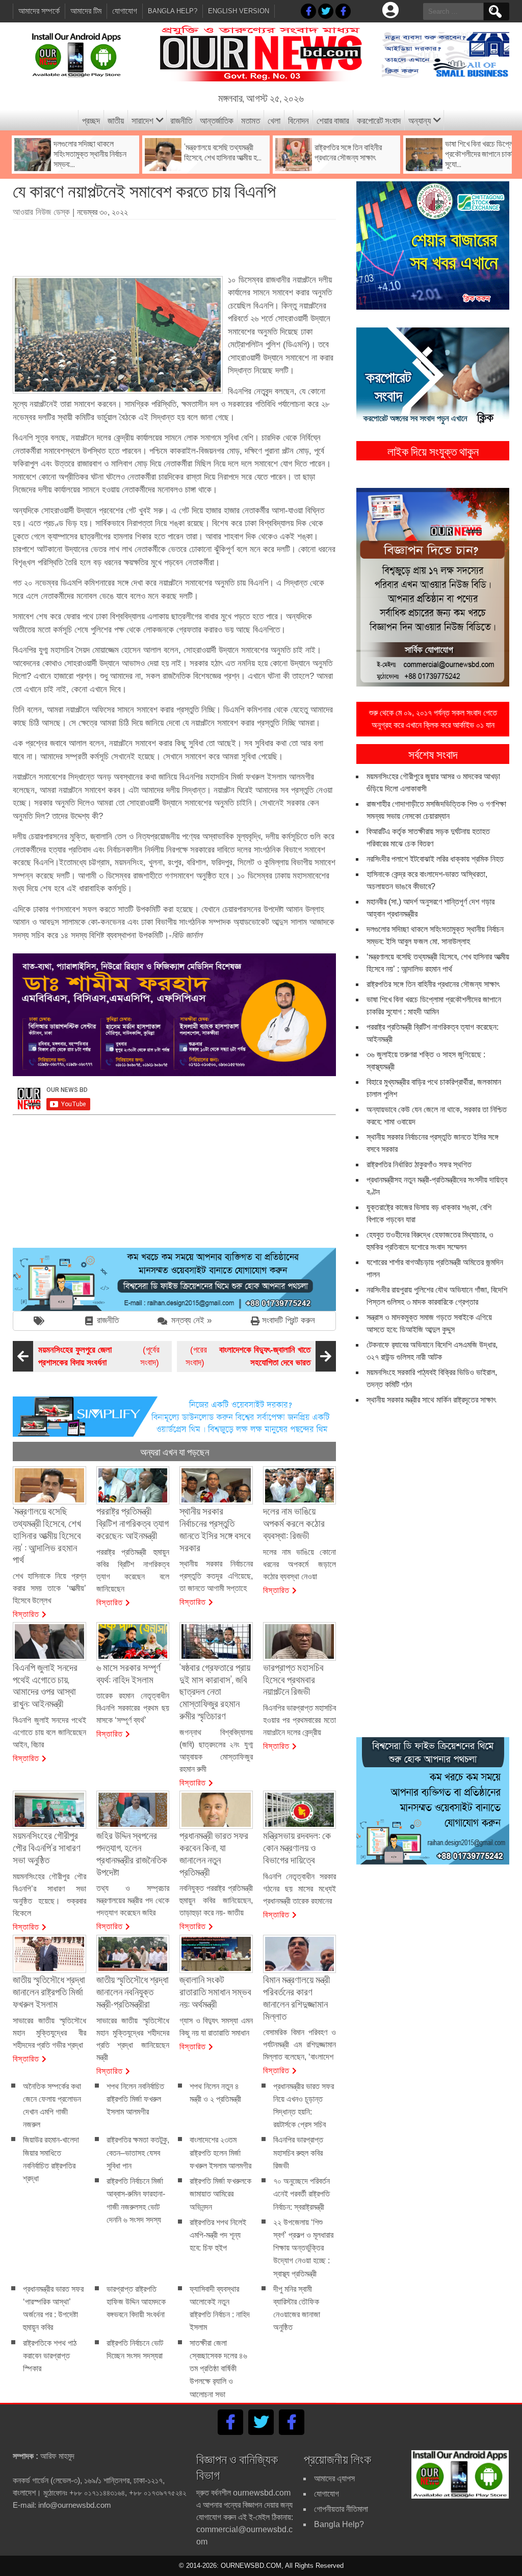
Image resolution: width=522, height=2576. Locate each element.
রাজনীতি (181, 120)
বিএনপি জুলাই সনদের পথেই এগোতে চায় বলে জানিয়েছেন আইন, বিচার (49, 1732)
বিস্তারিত (26, 1613)
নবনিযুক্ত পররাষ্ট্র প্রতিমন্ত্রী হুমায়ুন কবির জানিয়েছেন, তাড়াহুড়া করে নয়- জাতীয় (216, 1900)
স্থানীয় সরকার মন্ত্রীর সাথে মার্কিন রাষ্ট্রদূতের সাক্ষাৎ (431, 1400)
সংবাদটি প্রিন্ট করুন (289, 1320)
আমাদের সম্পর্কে (39, 11)
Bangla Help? (173, 11)
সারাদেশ (142, 120)
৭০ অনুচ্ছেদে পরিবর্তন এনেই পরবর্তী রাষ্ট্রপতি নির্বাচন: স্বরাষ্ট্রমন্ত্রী (302, 2194)
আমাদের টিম (86, 11)
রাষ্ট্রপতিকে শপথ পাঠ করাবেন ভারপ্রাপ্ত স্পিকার (50, 2356)
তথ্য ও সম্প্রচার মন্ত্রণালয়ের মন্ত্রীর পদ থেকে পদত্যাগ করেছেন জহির (133, 1900)
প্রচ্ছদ (91, 120)
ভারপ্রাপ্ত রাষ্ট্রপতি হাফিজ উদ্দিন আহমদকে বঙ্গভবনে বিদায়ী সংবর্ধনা (136, 2302)
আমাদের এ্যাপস (334, 2478)
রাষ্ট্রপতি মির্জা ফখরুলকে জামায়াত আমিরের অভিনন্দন (220, 2194)
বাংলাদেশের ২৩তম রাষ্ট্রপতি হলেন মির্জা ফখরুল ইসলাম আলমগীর (220, 2153)
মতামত (251, 120)
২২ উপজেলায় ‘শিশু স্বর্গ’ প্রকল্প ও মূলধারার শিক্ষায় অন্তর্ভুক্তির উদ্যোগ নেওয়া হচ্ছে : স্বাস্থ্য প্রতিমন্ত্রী (303, 2248)
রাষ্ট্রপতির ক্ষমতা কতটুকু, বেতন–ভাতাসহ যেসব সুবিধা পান (138, 2153)
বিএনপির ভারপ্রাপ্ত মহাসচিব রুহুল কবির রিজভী (298, 2153)
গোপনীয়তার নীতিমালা (341, 2509)
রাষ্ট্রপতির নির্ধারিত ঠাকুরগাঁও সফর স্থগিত (419, 1164)
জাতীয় (116, 120)
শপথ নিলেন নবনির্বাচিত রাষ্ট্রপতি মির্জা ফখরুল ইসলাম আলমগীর (135, 2099)
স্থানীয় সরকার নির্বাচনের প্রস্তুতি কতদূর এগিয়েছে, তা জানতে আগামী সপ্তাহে (216, 1576)
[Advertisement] (198, 244)
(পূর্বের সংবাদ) (99, 1356)
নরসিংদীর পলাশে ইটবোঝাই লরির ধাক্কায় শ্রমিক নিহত (435, 859)
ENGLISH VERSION (239, 11)
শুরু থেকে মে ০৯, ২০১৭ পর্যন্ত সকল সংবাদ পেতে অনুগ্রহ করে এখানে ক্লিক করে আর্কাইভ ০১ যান (433, 719)
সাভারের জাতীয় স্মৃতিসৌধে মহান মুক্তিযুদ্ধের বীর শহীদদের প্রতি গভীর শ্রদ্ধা (49, 2033)
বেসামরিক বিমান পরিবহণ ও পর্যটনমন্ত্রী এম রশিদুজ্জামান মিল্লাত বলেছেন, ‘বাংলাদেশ (300, 2045)
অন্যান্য (420, 120)
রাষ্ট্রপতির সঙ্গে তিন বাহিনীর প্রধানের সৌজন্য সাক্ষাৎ (433, 984)
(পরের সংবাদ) (248, 1356)
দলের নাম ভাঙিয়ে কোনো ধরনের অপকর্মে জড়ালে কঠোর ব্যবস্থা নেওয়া (300, 1564)
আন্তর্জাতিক (217, 120)
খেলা (274, 120)
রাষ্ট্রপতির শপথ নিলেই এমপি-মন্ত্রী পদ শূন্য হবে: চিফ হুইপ (218, 2235)
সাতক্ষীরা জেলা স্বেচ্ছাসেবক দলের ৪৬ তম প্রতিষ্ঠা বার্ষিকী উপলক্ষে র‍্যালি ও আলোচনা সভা (218, 2369)
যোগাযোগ (125, 11)
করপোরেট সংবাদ (379, 120)
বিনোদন (298, 120)
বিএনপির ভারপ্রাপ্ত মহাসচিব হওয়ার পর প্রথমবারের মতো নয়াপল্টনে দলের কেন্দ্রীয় (300, 1720)
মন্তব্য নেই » (191, 1320)
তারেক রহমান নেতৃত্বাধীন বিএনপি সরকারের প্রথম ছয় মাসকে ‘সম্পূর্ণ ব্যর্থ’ (133, 1708)
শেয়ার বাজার (333, 120)
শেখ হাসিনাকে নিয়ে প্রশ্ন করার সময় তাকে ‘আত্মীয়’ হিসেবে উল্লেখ (49, 1588)
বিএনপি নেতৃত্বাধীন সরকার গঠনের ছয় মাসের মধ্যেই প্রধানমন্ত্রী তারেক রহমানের (300, 1889)
